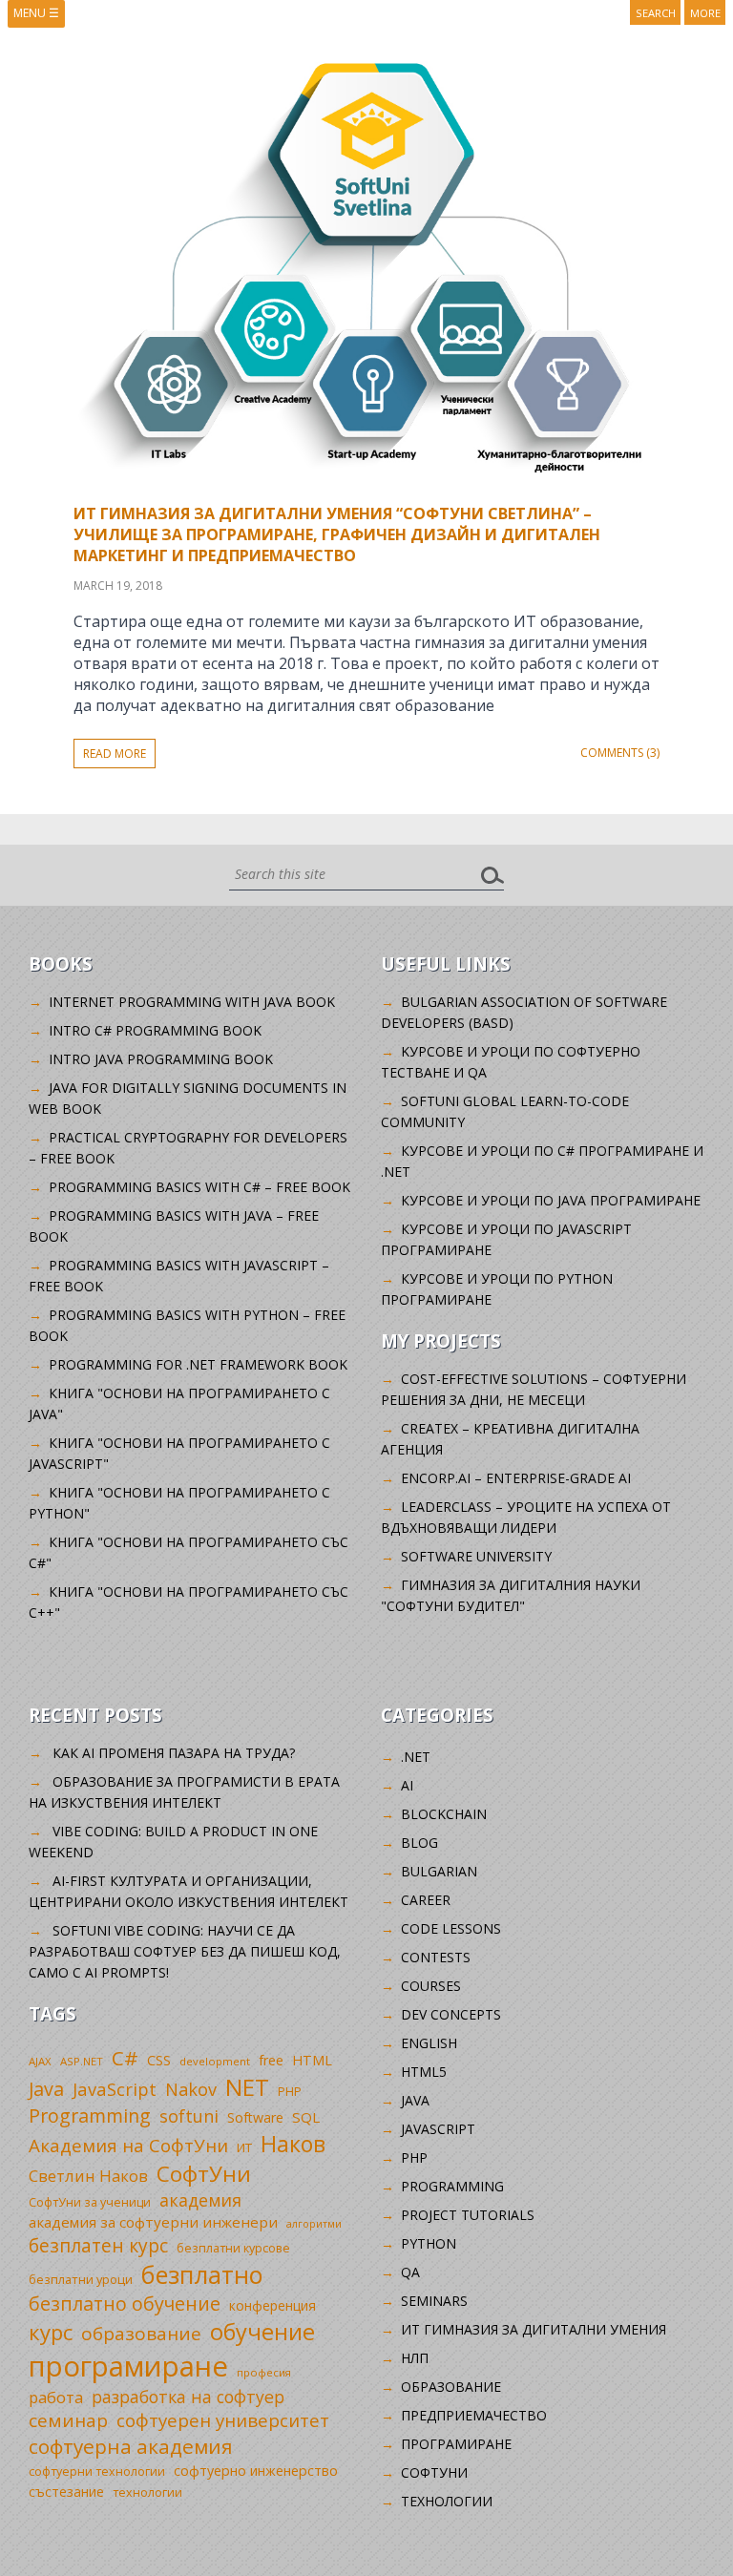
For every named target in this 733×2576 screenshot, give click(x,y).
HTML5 (424, 2072)
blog (419, 1843)
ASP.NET (82, 2061)
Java (46, 2089)
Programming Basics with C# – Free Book (199, 1187)
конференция (272, 2305)
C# (125, 2058)
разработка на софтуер (188, 2397)
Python (429, 2243)
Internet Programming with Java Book (192, 1002)
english (429, 2043)
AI (407, 1785)
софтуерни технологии (97, 2471)
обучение (262, 2332)
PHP (290, 2092)
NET (247, 2087)
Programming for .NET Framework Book (198, 1364)
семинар (68, 2420)
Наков (293, 2144)
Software (255, 2117)
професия (264, 2372)
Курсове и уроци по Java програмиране (551, 1200)
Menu (36, 13)
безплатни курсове (233, 2248)
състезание (66, 2492)
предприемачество (474, 2415)
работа (56, 2397)
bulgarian (439, 1871)
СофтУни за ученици (90, 2202)
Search (656, 13)
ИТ (244, 2147)
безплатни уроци (81, 2279)
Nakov (191, 2089)
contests (436, 1957)
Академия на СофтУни (128, 2145)
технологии (147, 2492)
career (426, 1900)
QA (410, 2272)
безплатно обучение (125, 2304)
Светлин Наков (88, 2176)
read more (115, 754)
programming (452, 2186)
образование (141, 2334)
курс (51, 2332)
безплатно (202, 2274)
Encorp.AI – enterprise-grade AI (516, 1478)
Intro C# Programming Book (155, 1030)
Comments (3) (620, 753)
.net (416, 1757)
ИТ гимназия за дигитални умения (534, 2329)
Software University (476, 1556)
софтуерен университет (223, 2420)
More (705, 13)
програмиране (128, 2366)
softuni (189, 2116)
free (271, 2060)
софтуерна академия (131, 2446)
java (415, 2100)
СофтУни (204, 2174)
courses (431, 1986)
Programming (90, 2115)
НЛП (415, 2358)
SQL (306, 2117)
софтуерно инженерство (256, 2471)
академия (200, 2200)
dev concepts (451, 2014)
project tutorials (468, 2215)
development (215, 2061)
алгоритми (314, 2224)
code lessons (451, 1928)
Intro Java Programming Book (161, 1059)
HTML (312, 2060)
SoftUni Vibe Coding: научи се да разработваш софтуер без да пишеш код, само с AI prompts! (185, 1951)
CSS (159, 2060)
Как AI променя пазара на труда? (174, 1753)
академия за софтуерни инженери (153, 2222)
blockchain (444, 1814)
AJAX (40, 2061)
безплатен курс (98, 2245)
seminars (434, 2301)
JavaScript (115, 2089)
